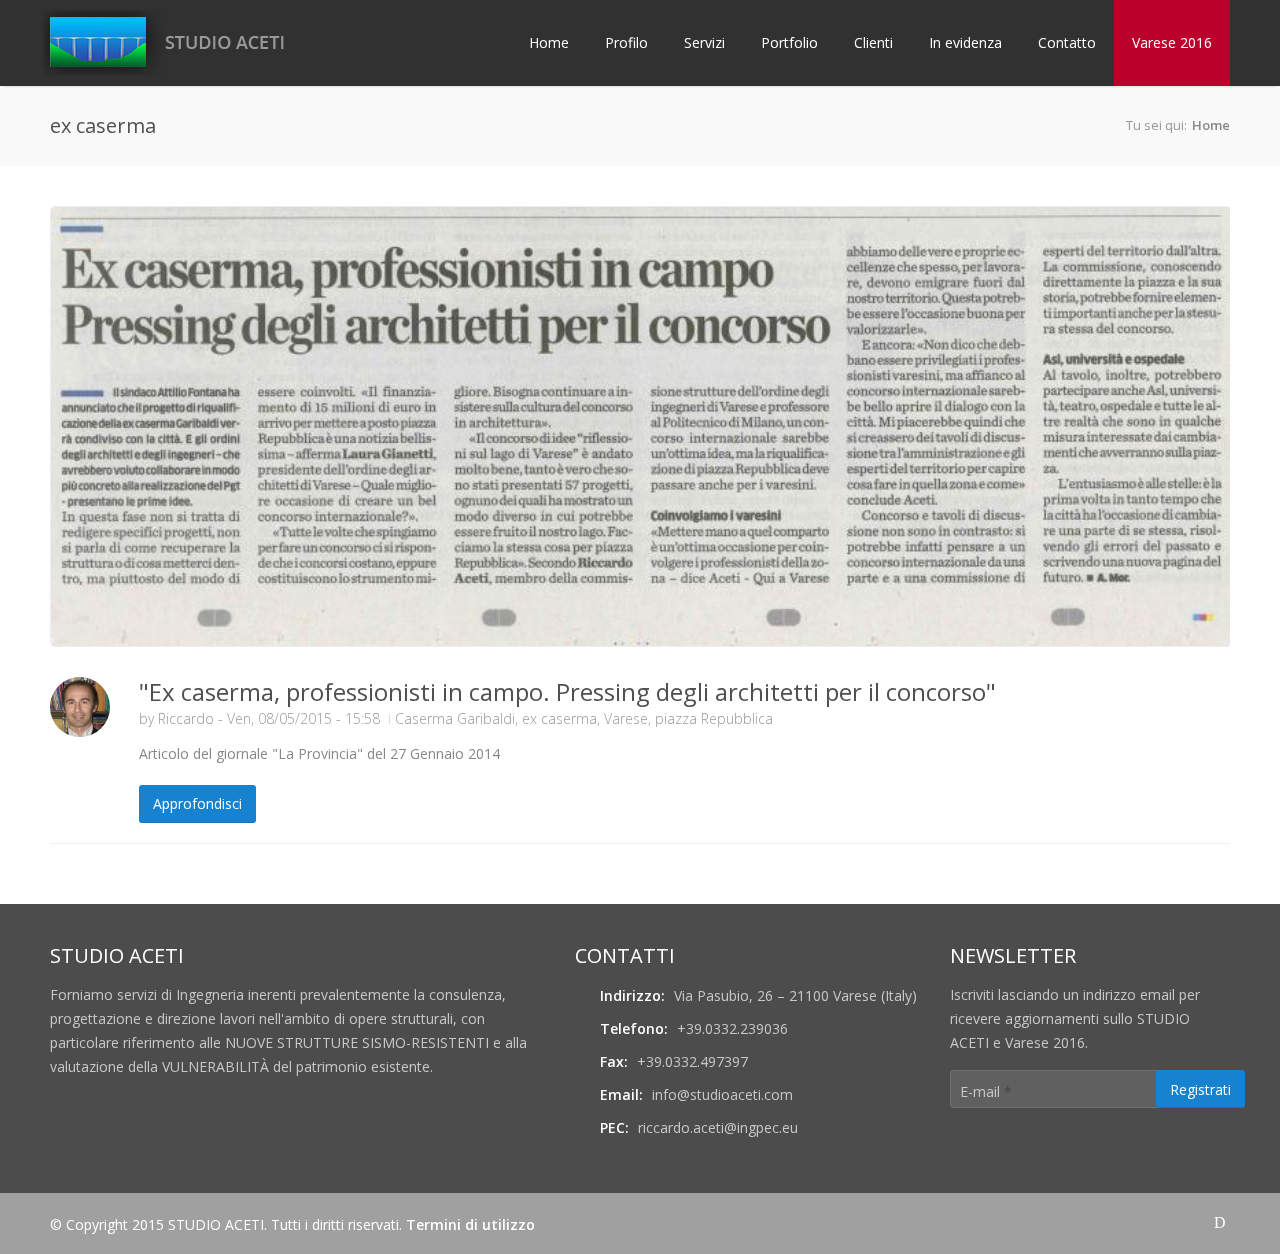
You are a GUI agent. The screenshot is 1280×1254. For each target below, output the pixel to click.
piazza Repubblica (714, 718)
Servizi (704, 42)
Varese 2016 (1172, 42)
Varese (626, 718)
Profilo (626, 42)
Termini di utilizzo (470, 1224)
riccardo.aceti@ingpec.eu (718, 1127)
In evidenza (965, 42)
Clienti (873, 42)
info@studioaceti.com (722, 1094)
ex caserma (559, 718)
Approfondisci (197, 803)
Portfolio (789, 42)
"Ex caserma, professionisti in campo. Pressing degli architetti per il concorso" (567, 691)
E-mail (986, 1091)
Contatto (1067, 42)
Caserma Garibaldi (455, 718)
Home (549, 42)
